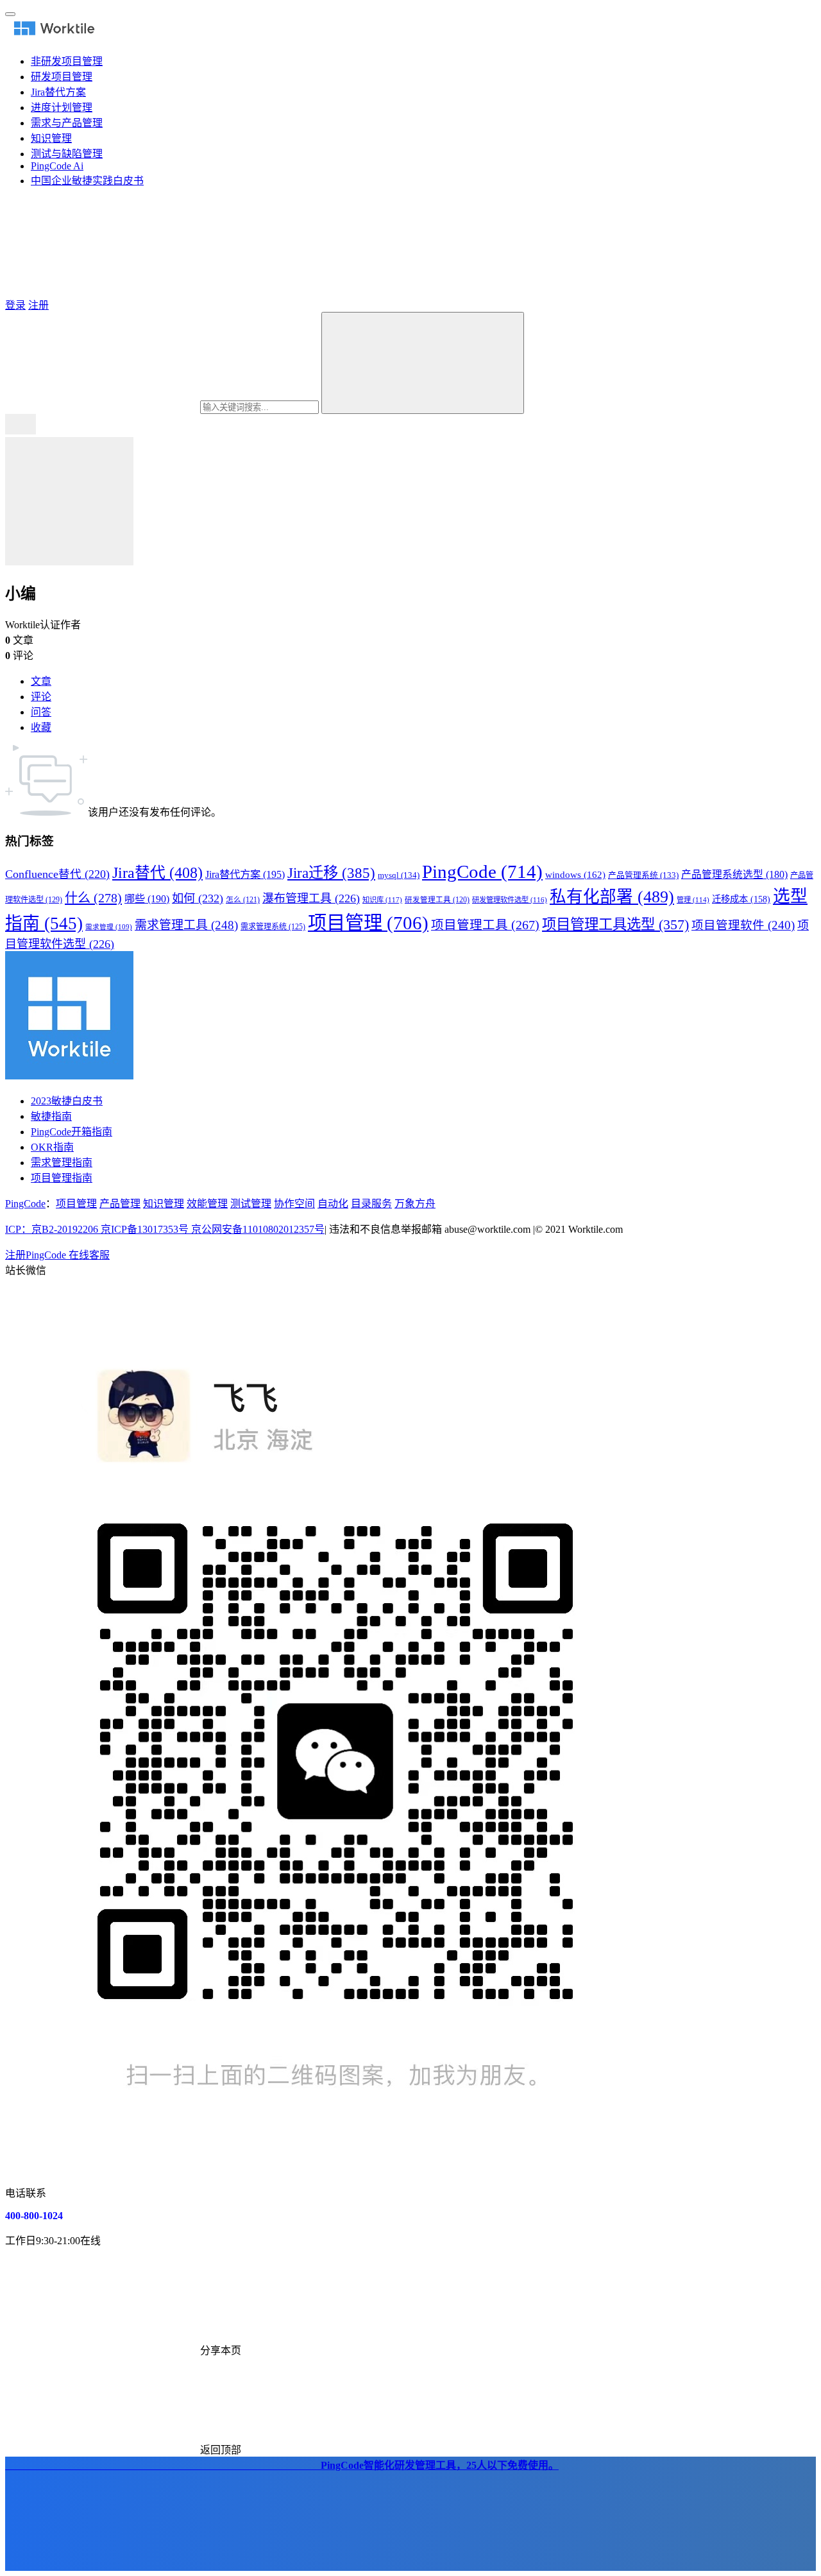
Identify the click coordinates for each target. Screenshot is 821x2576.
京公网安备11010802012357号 (165, 1229)
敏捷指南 (51, 1116)
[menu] (10, 14)
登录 (15, 305)
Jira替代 (157, 873)
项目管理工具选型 (615, 924)
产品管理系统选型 (734, 874)
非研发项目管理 (67, 61)
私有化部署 (612, 897)
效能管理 (207, 1204)
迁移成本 (741, 899)
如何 (198, 898)
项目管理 (368, 923)
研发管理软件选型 (510, 900)
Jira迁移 (331, 873)
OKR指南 (52, 1147)
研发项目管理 (62, 77)
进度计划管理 (62, 107)
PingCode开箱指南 (72, 1132)
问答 (41, 712)
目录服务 (371, 1204)
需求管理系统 (273, 927)
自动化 (333, 1204)
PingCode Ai (57, 166)
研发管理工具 (437, 900)
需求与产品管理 (67, 123)
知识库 (382, 900)
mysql (399, 875)
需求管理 (109, 927)
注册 (38, 305)
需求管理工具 (186, 925)
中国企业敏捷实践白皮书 (87, 181)
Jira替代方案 (58, 92)
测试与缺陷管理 (67, 154)
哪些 (147, 899)
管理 (693, 900)
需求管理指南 (62, 1163)
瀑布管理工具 (311, 898)
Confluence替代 (57, 874)
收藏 (41, 727)
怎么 (243, 900)
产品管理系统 (643, 875)
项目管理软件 (743, 925)
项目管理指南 (62, 1178)
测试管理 (251, 1204)
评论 (41, 697)
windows (575, 875)
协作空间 (294, 1204)
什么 (93, 898)
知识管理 (51, 138)
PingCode (482, 872)
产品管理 (120, 1204)
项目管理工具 (485, 925)
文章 (41, 681)
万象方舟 (415, 1204)
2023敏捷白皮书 (67, 1101)
